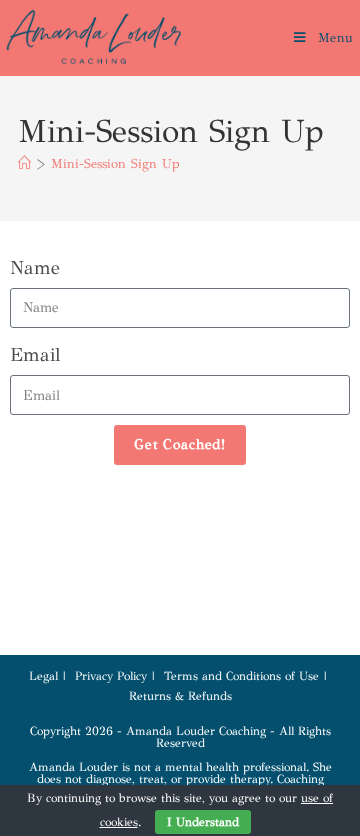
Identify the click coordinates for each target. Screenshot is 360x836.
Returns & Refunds (180, 696)
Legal (43, 676)
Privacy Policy (111, 676)
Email (35, 354)
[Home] (24, 164)
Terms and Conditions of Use (241, 676)
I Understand (203, 822)
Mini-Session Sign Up (115, 164)
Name (35, 267)
